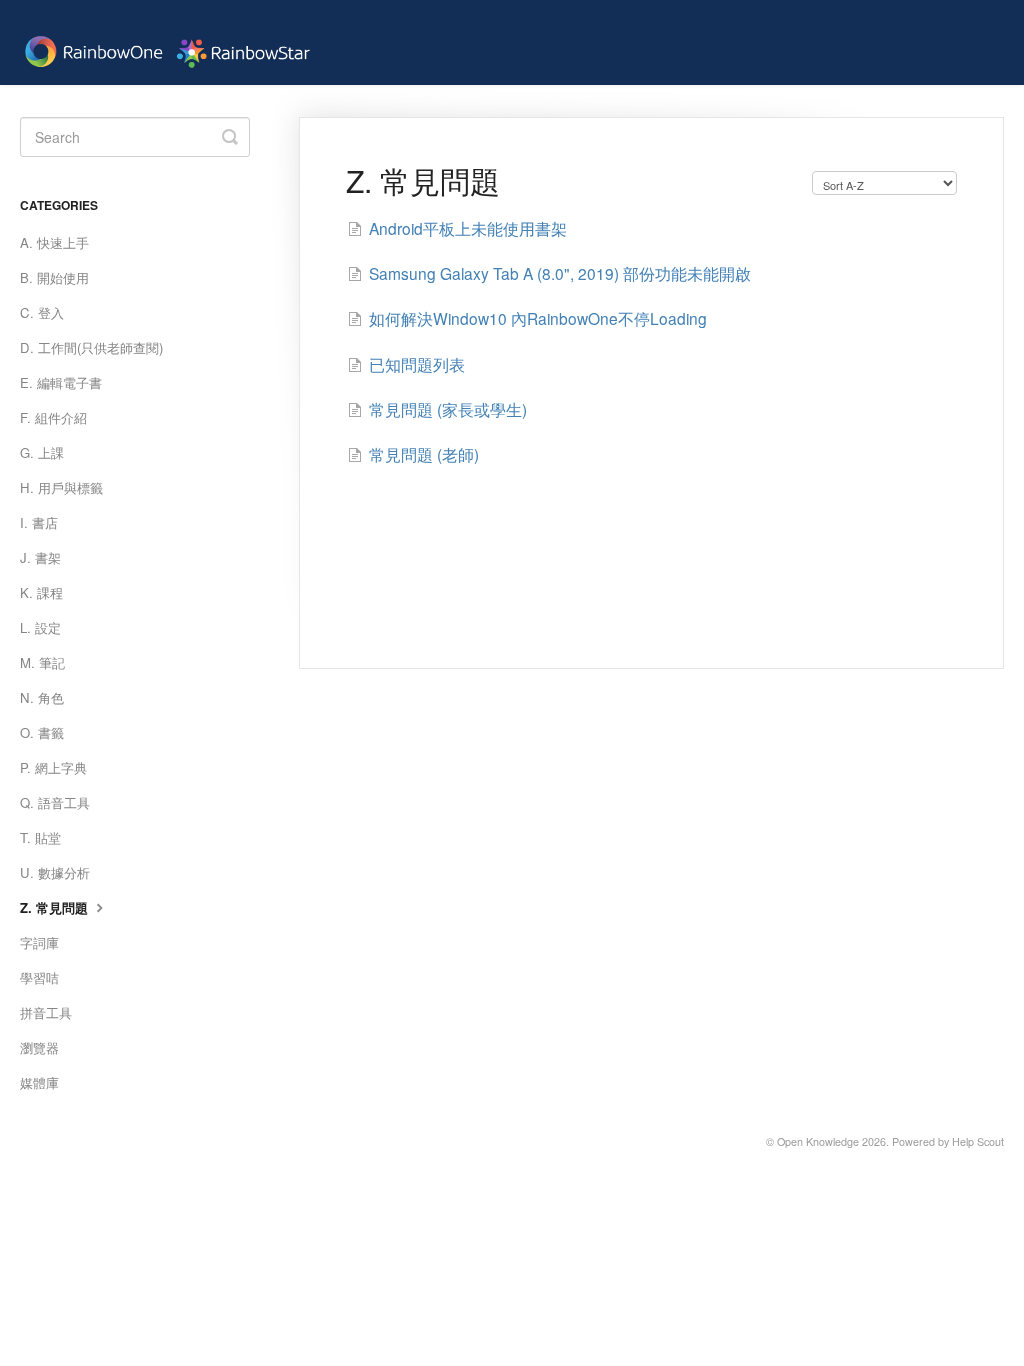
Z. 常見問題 (56, 907)
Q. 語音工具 (55, 802)
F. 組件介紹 (53, 417)
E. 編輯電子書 (61, 382)
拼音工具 (46, 1012)
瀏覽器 (39, 1047)
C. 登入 (42, 312)
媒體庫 (39, 1082)
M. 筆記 (42, 662)
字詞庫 (39, 942)
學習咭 (39, 977)
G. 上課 (42, 452)
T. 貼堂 (40, 837)
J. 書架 (40, 557)
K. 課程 (41, 592)
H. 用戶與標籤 (61, 487)
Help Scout (978, 1141)
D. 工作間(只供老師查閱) (91, 347)
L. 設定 (40, 627)
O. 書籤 (42, 732)
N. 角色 (42, 697)
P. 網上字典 (53, 767)
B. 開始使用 (54, 277)
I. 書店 (39, 522)
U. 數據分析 (55, 872)
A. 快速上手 (54, 242)
